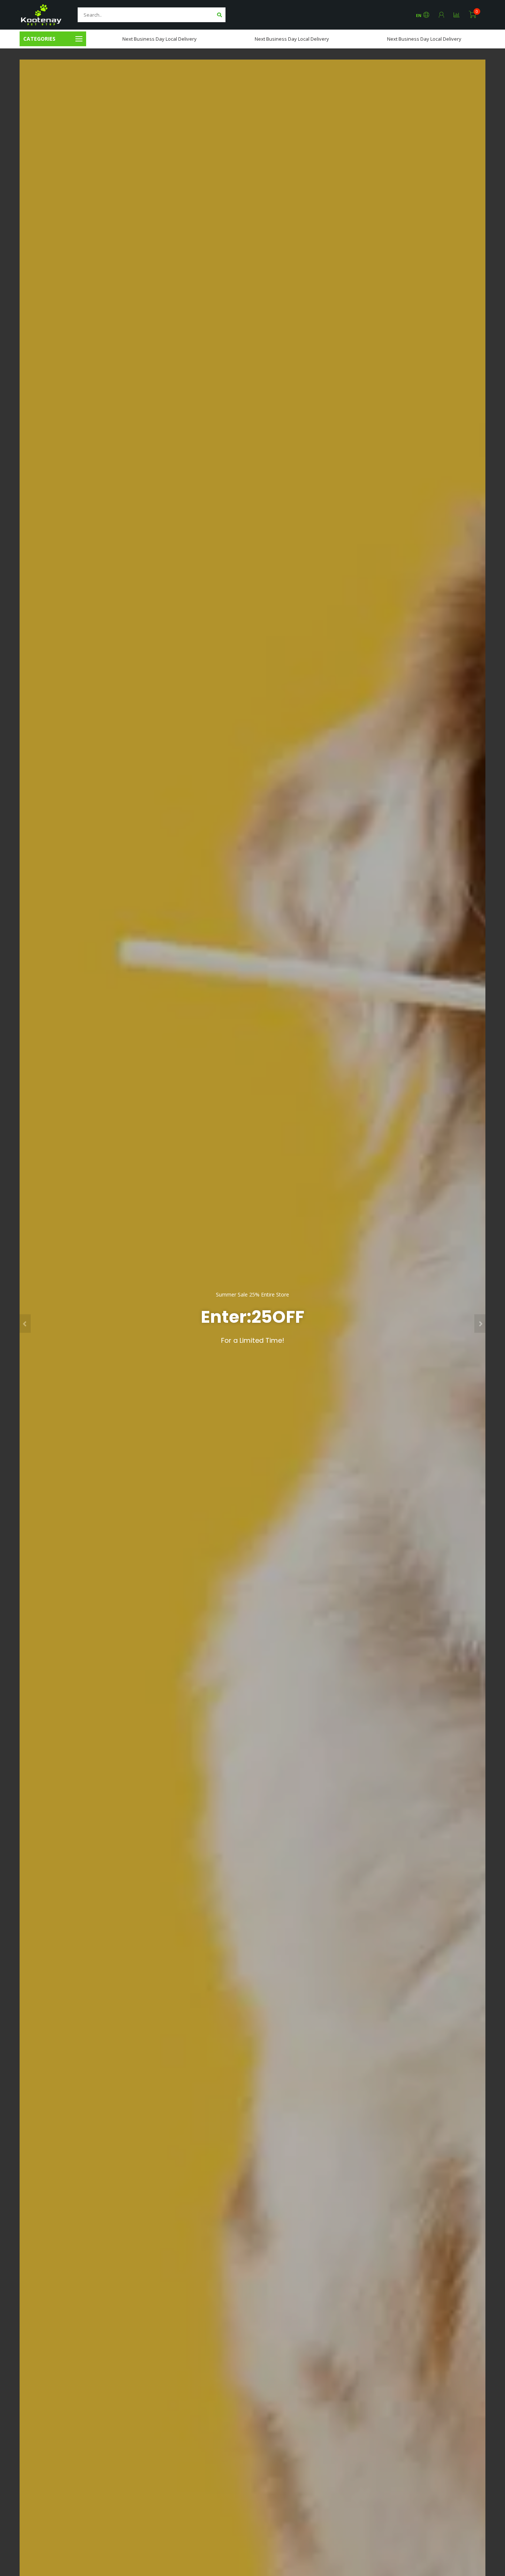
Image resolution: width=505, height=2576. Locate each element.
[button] (25, 1324)
